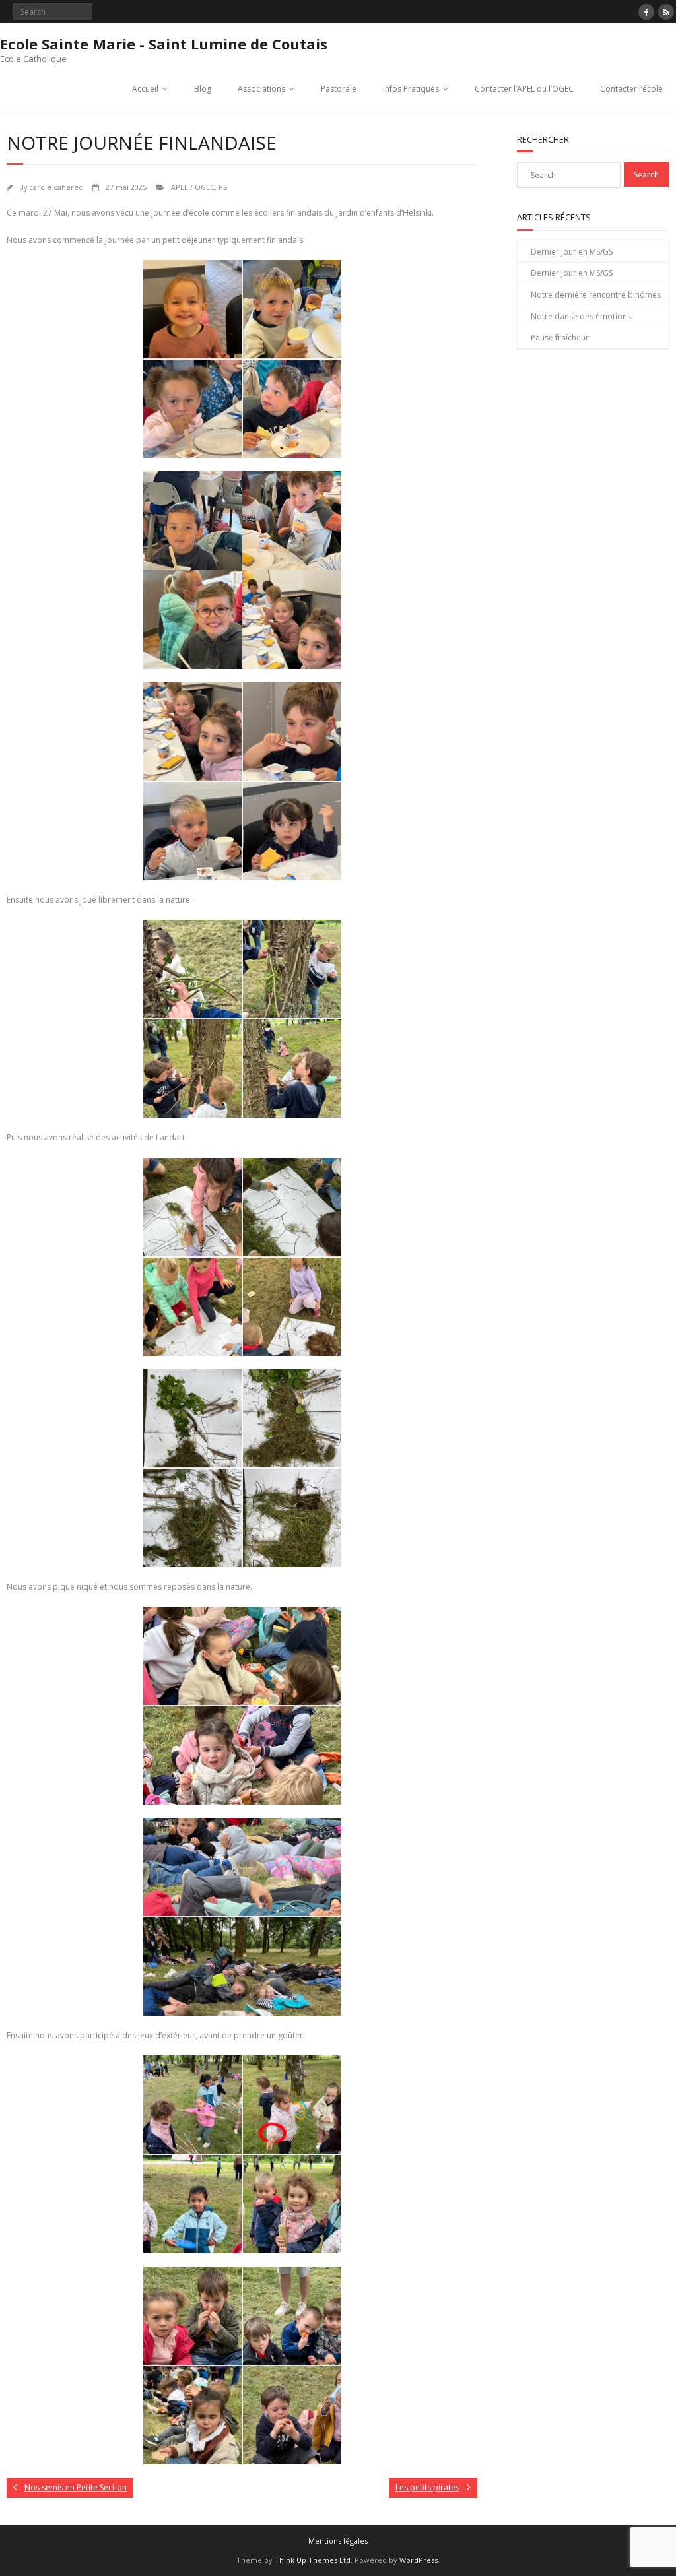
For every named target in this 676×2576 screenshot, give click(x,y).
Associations (261, 89)
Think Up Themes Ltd (313, 2560)
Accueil (145, 89)
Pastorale (339, 89)
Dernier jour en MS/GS (572, 252)
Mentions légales (338, 2541)
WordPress (419, 2560)
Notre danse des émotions (581, 316)
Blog (203, 89)
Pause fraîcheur (560, 338)
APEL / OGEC (193, 187)
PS (223, 187)
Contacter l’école (631, 89)
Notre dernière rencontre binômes (596, 295)
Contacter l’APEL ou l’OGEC (524, 89)
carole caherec (56, 187)
